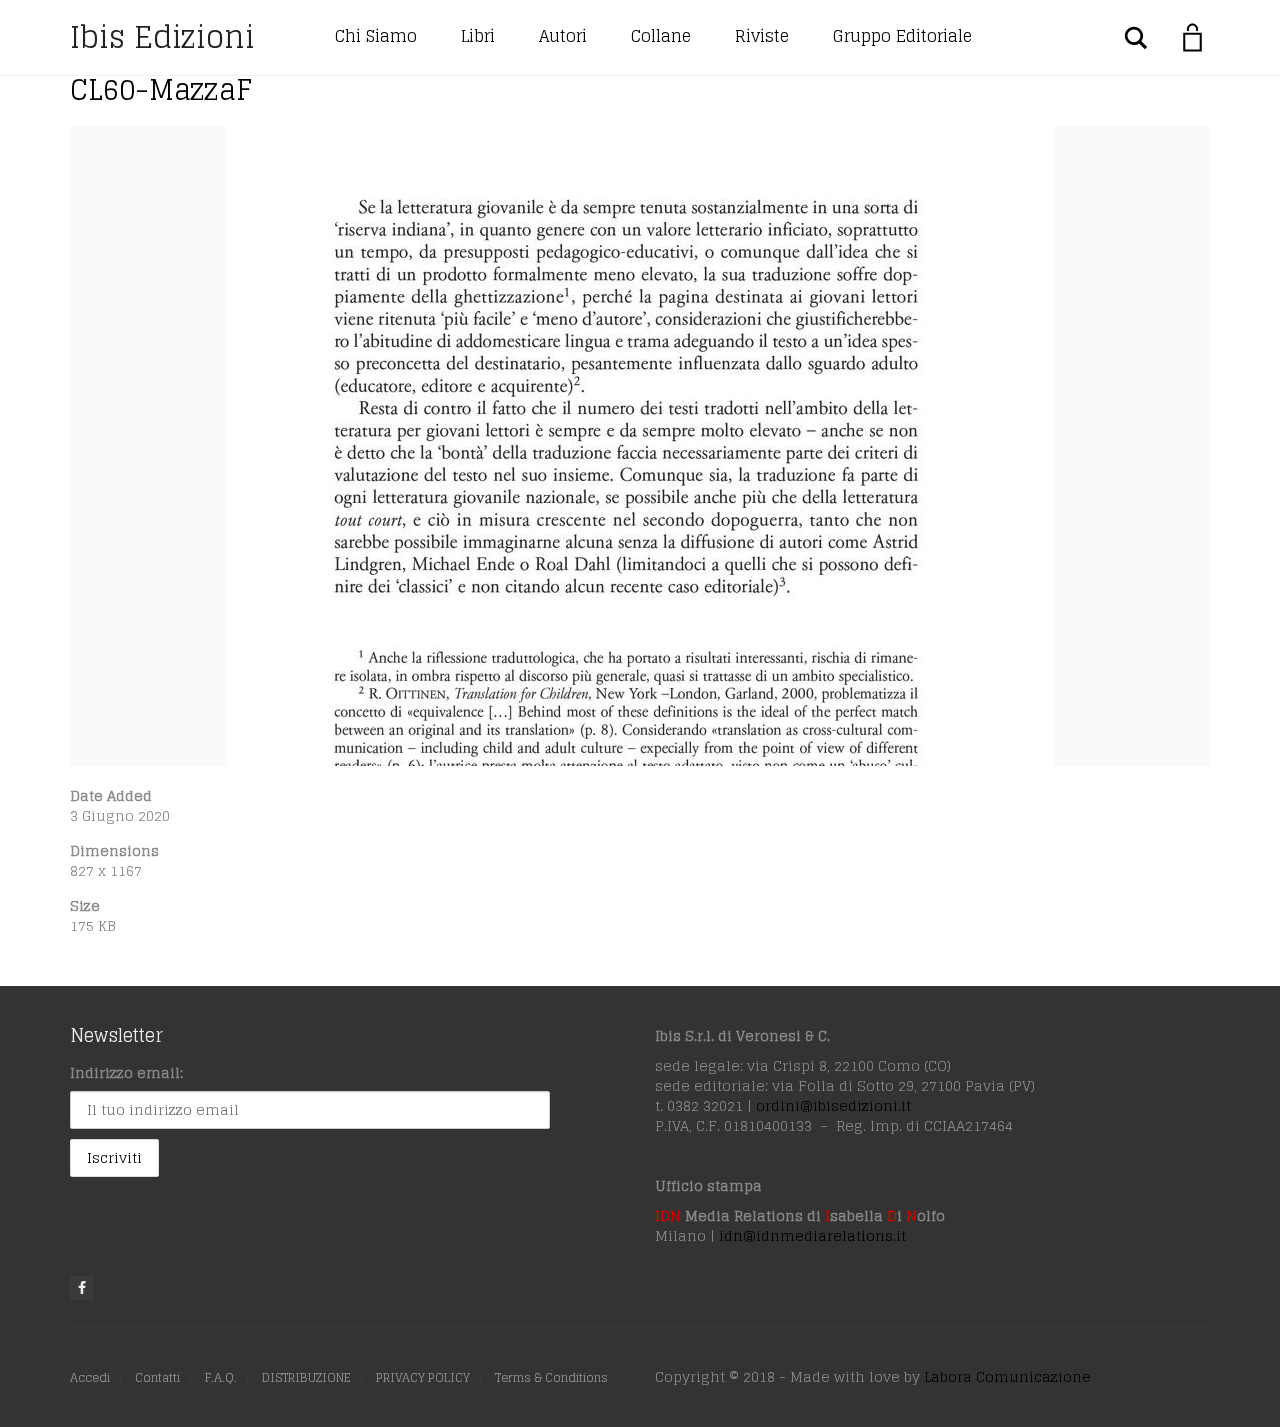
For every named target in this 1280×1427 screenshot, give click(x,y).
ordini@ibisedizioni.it (833, 1105)
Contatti (157, 1377)
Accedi (90, 1377)
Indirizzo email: (126, 1072)
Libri (478, 36)
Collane (661, 36)
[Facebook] (82, 1288)
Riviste (762, 36)
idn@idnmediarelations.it (812, 1235)
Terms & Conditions (551, 1377)
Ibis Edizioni (162, 37)
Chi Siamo (376, 36)
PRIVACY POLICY (423, 1377)
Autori (563, 36)
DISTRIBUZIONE (306, 1377)
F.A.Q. (221, 1377)
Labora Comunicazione (1007, 1376)
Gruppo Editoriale (902, 36)
